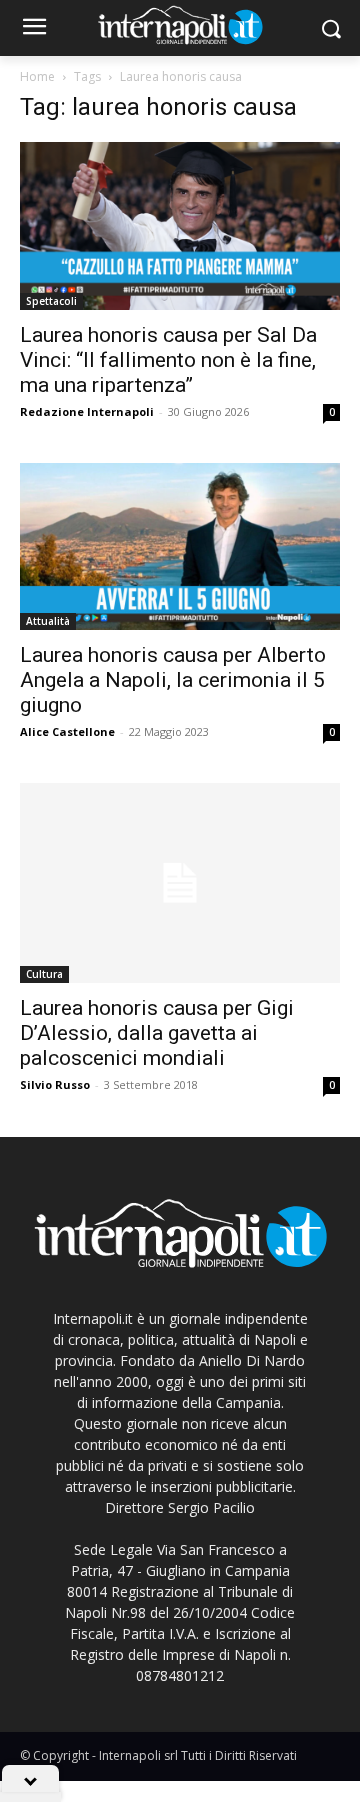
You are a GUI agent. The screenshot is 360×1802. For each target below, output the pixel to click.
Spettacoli (51, 301)
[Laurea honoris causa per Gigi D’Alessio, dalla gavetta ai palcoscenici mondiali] (180, 883)
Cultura (44, 974)
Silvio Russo (55, 1084)
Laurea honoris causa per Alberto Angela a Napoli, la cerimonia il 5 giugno (173, 680)
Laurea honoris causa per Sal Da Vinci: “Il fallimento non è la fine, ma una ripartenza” (168, 360)
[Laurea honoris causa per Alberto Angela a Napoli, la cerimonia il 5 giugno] (180, 547)
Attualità (48, 621)
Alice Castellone (67, 731)
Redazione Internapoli (87, 411)
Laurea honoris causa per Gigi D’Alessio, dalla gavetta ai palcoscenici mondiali (157, 1033)
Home (37, 76)
